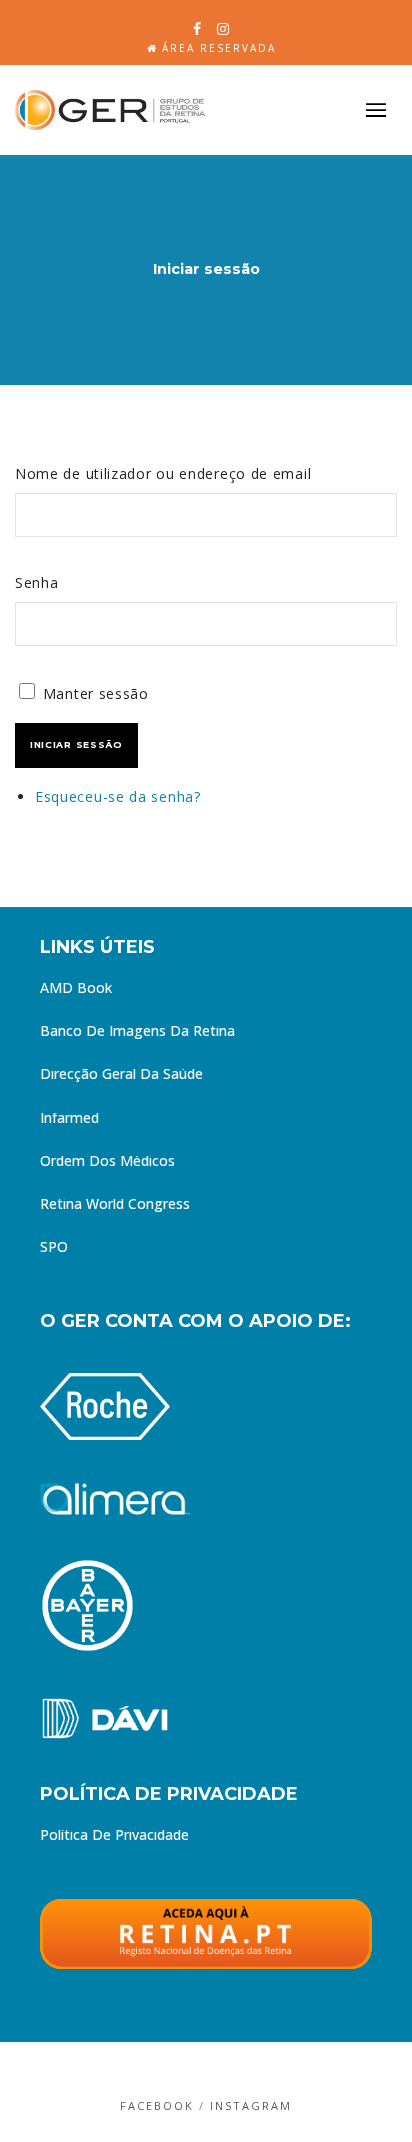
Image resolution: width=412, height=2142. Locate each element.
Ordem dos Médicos (107, 1163)
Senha (37, 582)
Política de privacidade (114, 1837)
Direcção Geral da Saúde (121, 1076)
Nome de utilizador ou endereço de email (163, 473)
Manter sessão (96, 693)
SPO (54, 1249)
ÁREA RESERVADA (219, 48)
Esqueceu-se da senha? (118, 796)
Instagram (251, 2105)
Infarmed (69, 1120)
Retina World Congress (115, 1206)
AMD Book (76, 990)
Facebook (157, 2105)
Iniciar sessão (76, 744)
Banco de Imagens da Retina (137, 1033)
